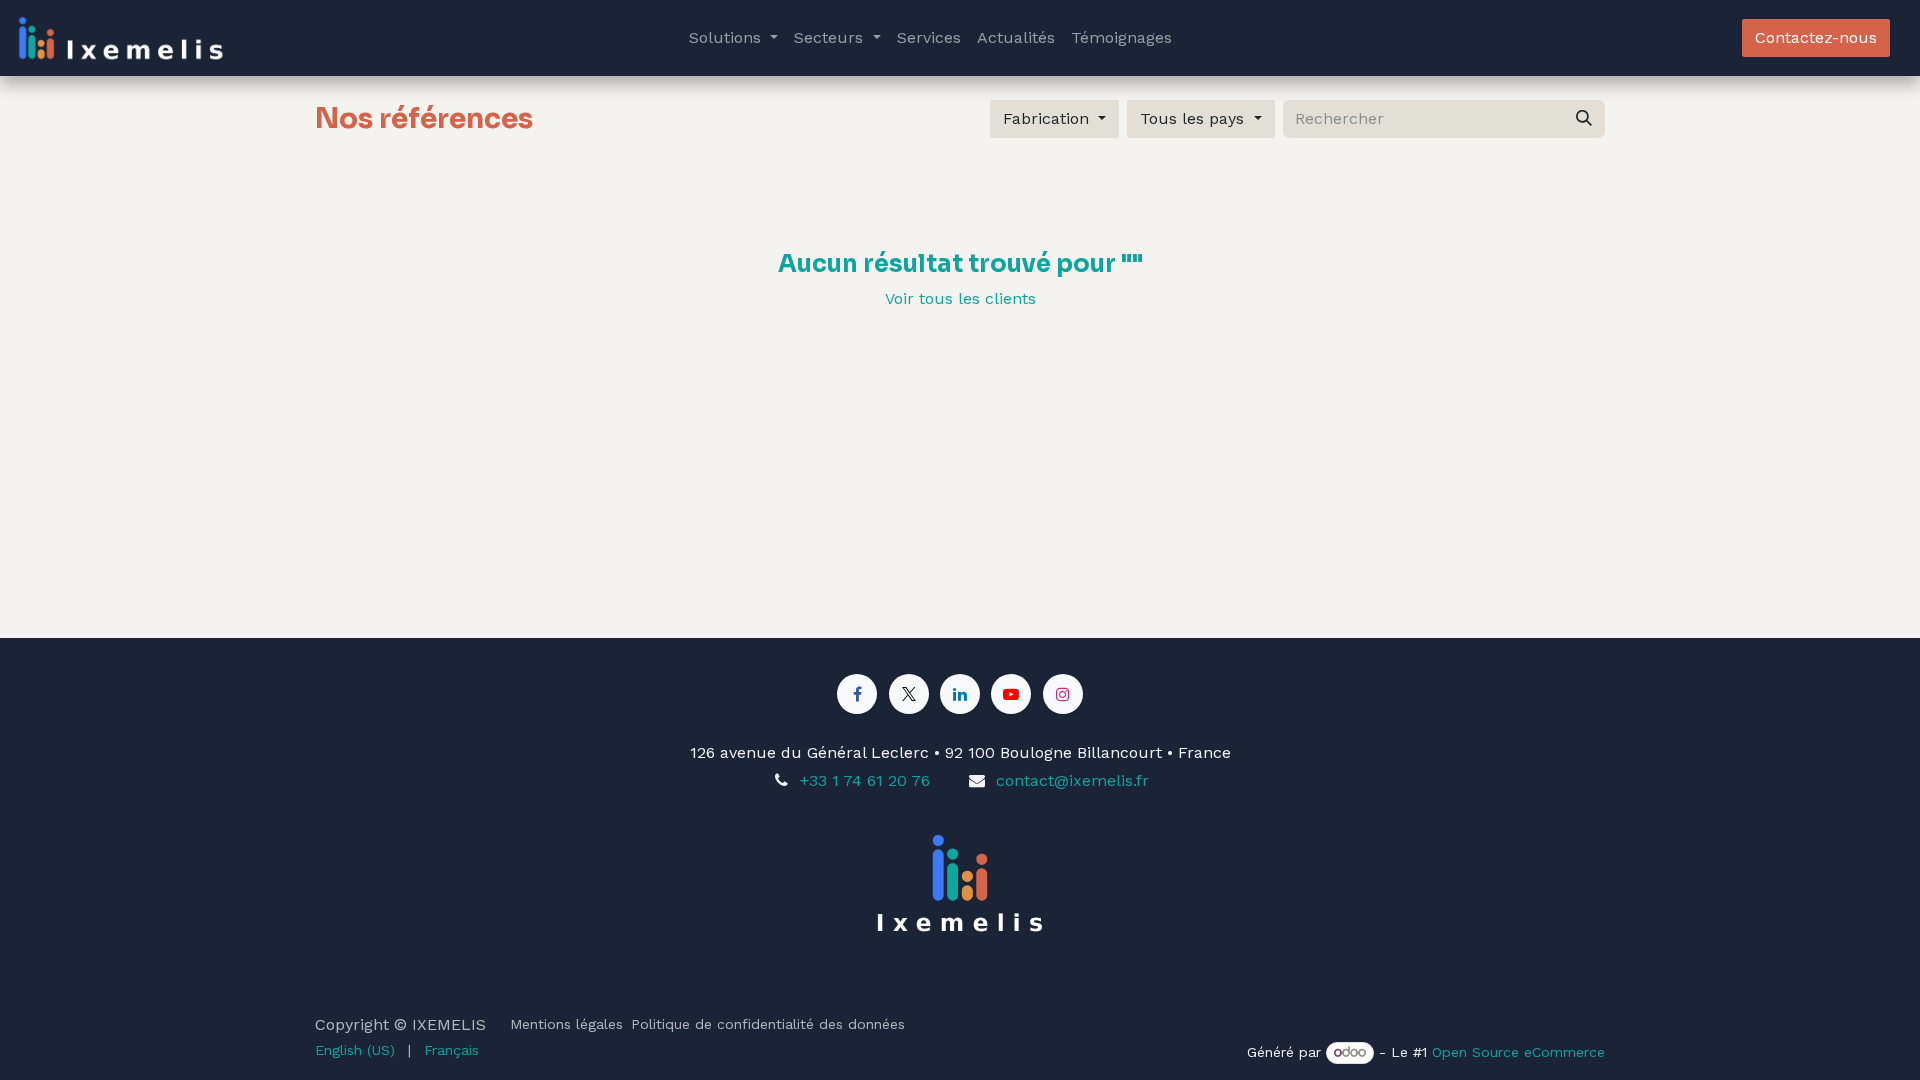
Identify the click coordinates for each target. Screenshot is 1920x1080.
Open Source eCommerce (1518, 1052)
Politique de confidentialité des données (768, 1024)
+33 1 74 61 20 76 (865, 780)
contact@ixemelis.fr (1072, 780)
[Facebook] (857, 694)
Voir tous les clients (960, 298)
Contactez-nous (1816, 37)
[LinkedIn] (960, 694)
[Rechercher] (1584, 119)
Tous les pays (1192, 118)
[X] (909, 694)
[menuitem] (733, 38)
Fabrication (1046, 118)
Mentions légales (566, 1024)
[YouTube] (1011, 694)
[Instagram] (1063, 694)
